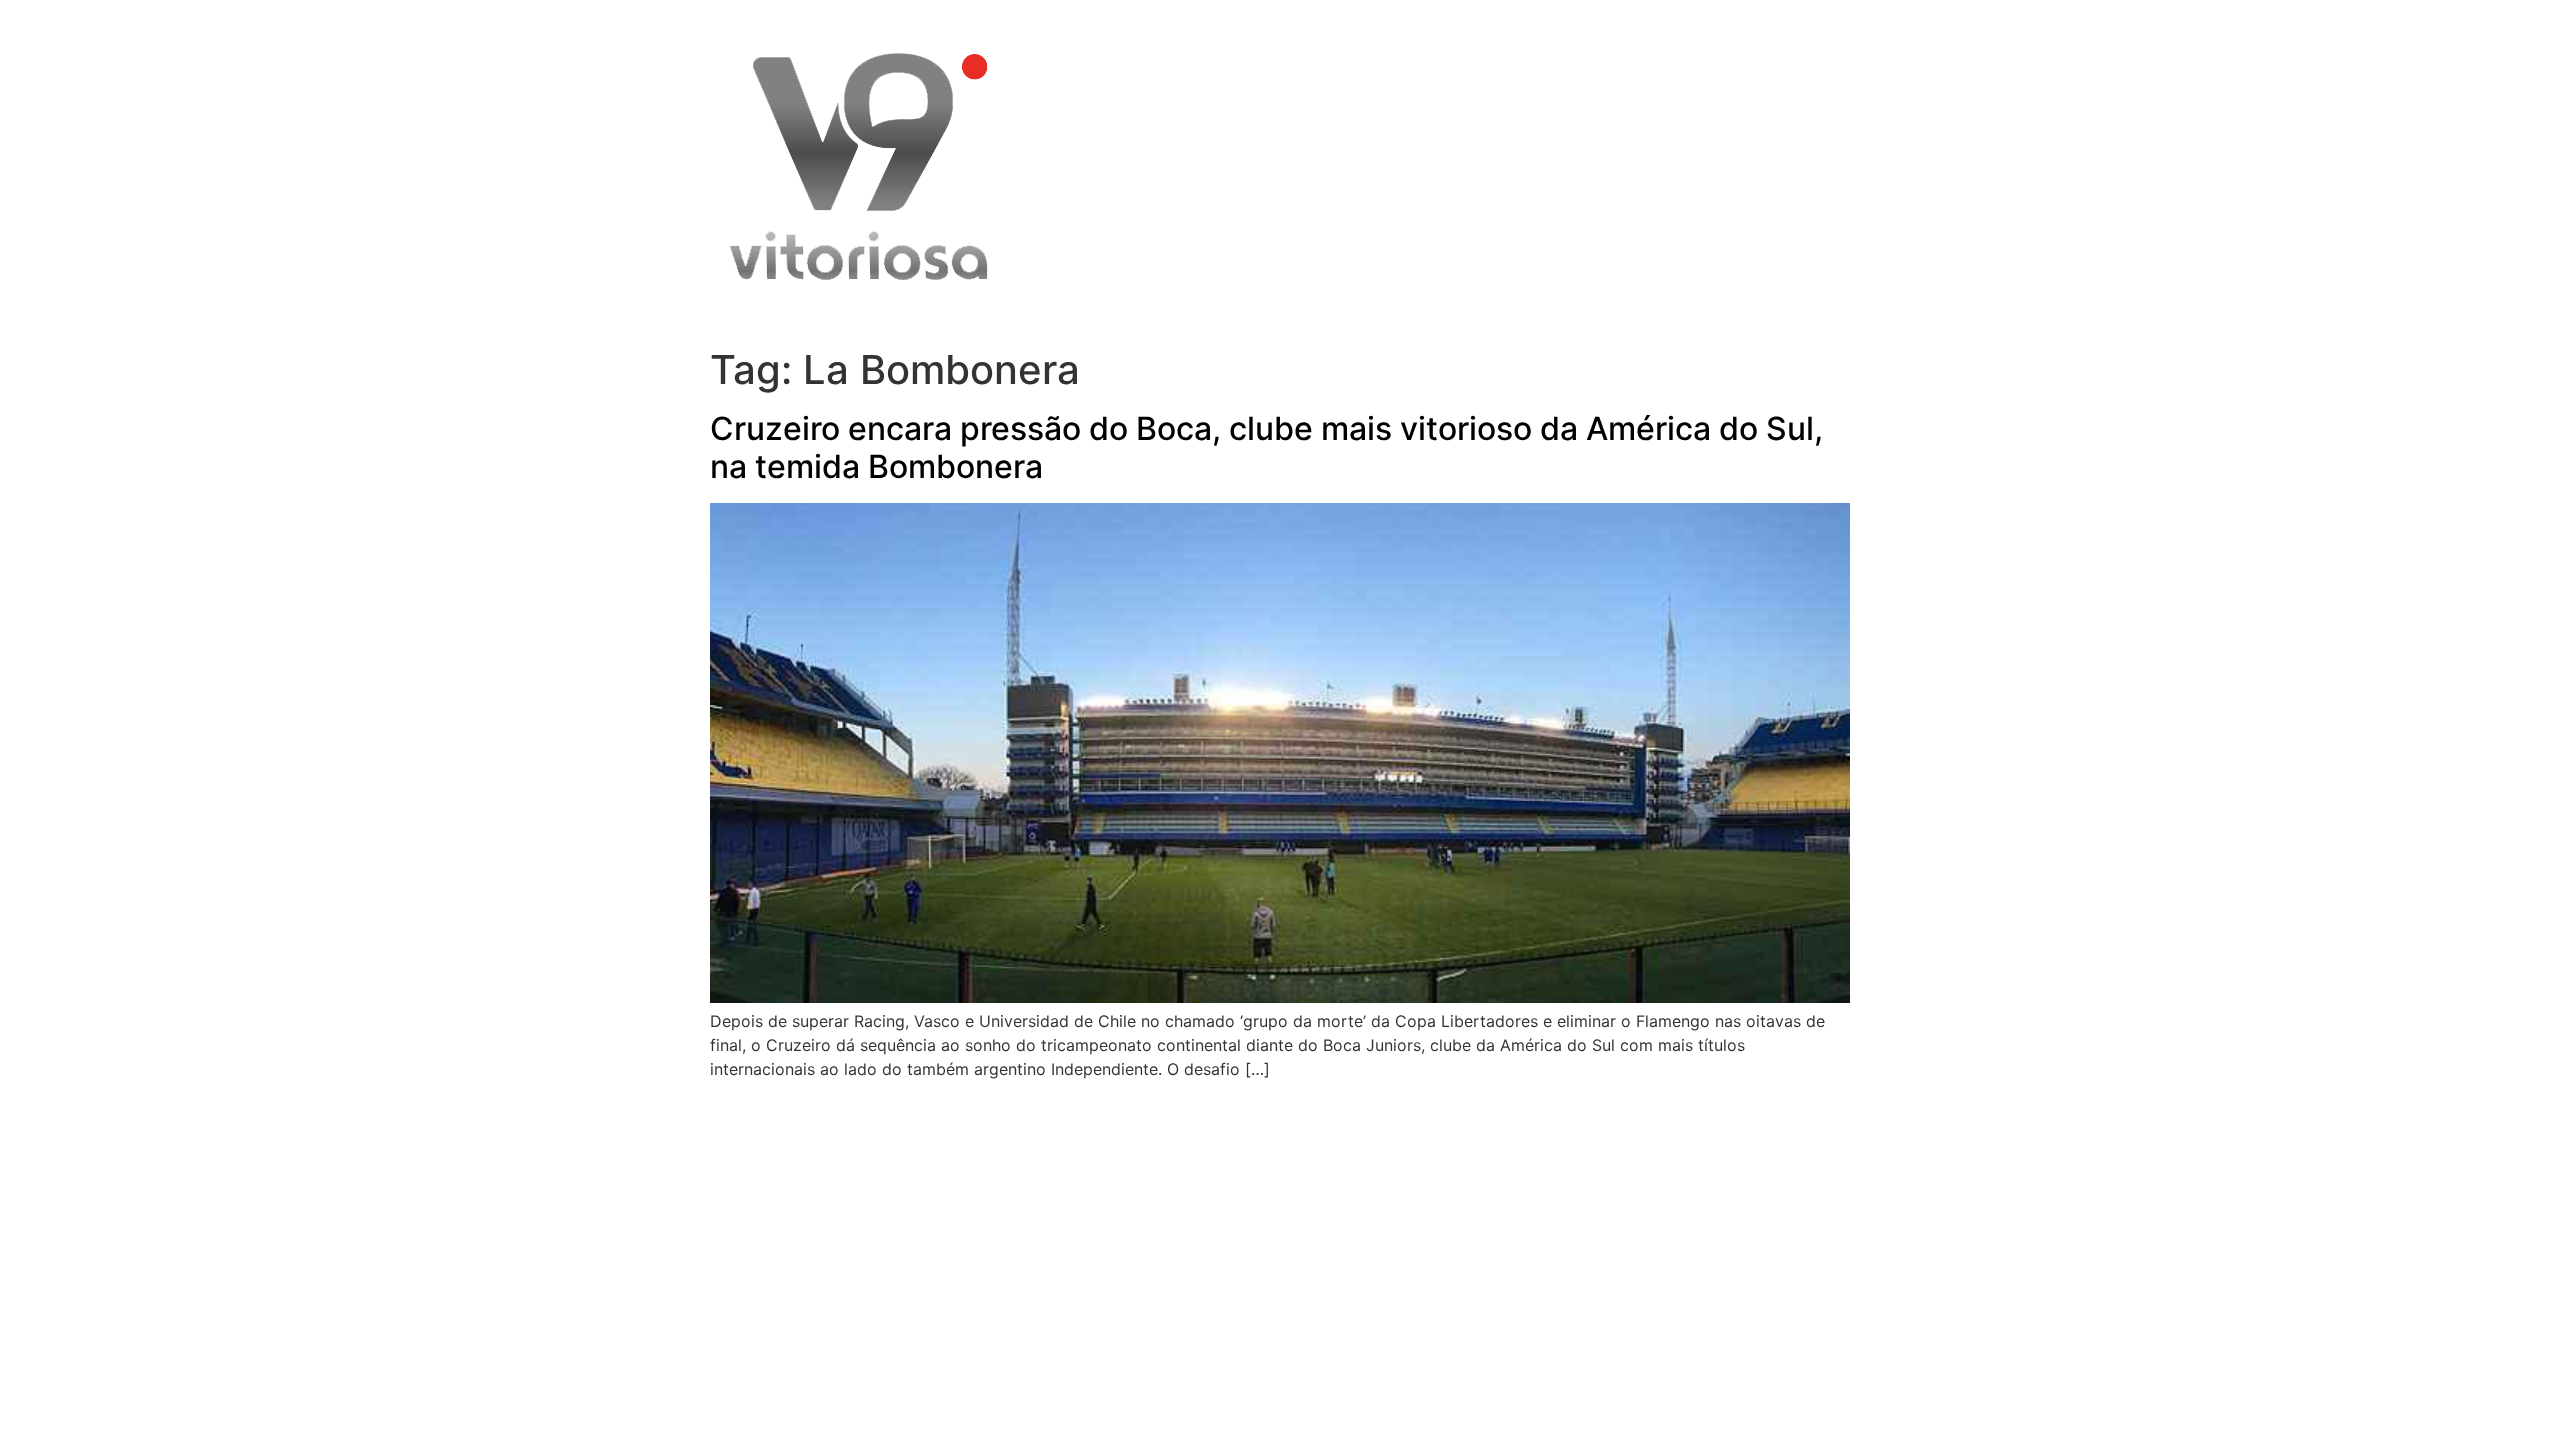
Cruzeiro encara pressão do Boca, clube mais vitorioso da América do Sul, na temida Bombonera (1266, 447)
